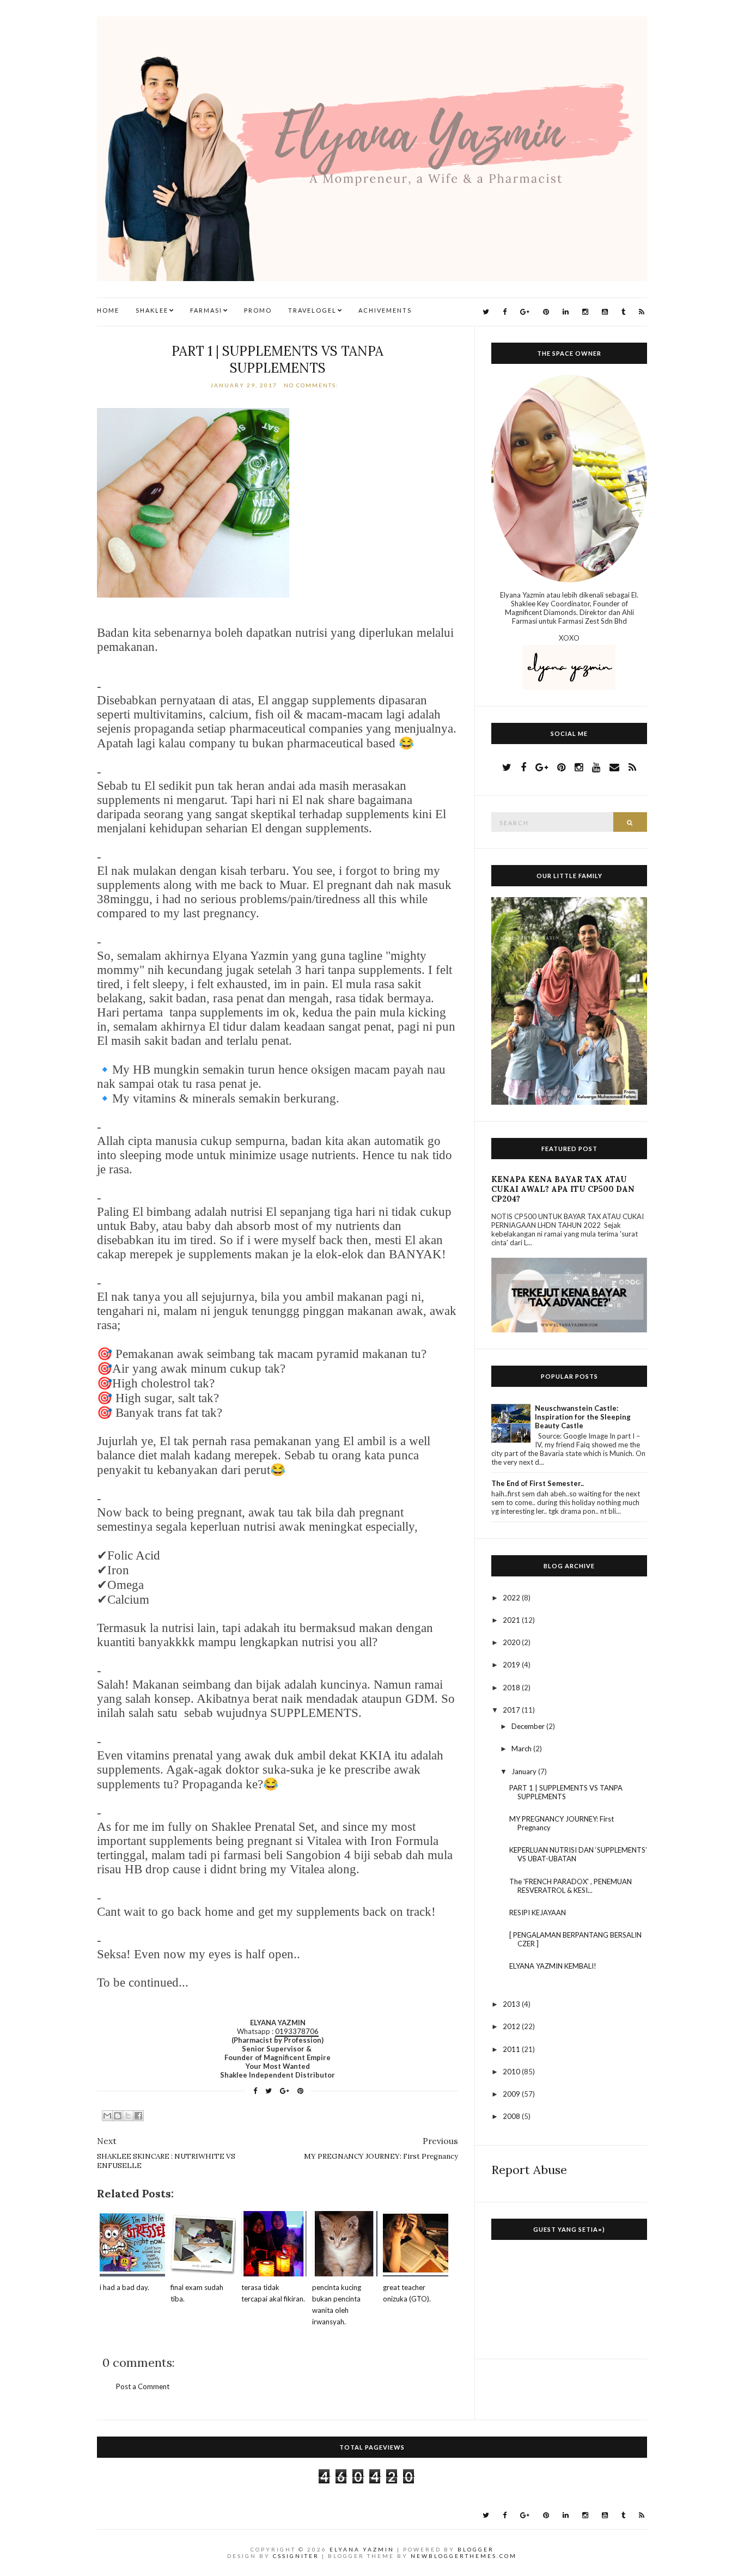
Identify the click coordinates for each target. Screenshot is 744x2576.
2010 (512, 2072)
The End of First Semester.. (538, 1483)
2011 (512, 2049)
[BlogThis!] (118, 2116)
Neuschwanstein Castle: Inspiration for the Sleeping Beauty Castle (583, 1417)
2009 (512, 2094)
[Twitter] (486, 312)
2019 (512, 1665)
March (522, 1749)
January (525, 1771)
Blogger (476, 2549)
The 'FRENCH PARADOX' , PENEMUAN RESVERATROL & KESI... (571, 1886)
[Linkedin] (566, 312)
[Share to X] (128, 2116)
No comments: (312, 385)
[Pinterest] (546, 312)
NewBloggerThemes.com (464, 2556)
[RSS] (642, 312)
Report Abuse (529, 2170)
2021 (512, 1620)
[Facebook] (505, 312)
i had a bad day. (124, 2287)
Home (108, 310)
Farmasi (206, 310)
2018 (512, 1688)
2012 (512, 2026)
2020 (512, 1642)
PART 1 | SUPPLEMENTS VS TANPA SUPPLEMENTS (278, 360)
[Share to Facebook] (138, 2116)
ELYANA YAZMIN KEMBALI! (553, 1966)
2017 (512, 1710)
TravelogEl (312, 310)
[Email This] (107, 2116)
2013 (512, 2004)
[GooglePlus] (525, 312)
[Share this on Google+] (285, 2091)
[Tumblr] (623, 312)
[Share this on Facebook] (255, 2091)
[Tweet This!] (269, 2091)
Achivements (385, 310)
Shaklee (152, 310)
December (529, 1726)
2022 (512, 1598)
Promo (258, 310)
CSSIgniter (296, 2556)
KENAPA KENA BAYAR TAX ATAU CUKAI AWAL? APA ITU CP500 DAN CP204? (563, 1189)
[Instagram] (585, 312)
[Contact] (614, 767)
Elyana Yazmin (362, 2549)
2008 (512, 2116)
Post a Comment (143, 2386)
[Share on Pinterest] (300, 2091)
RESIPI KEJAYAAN (538, 1913)
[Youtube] (605, 312)
